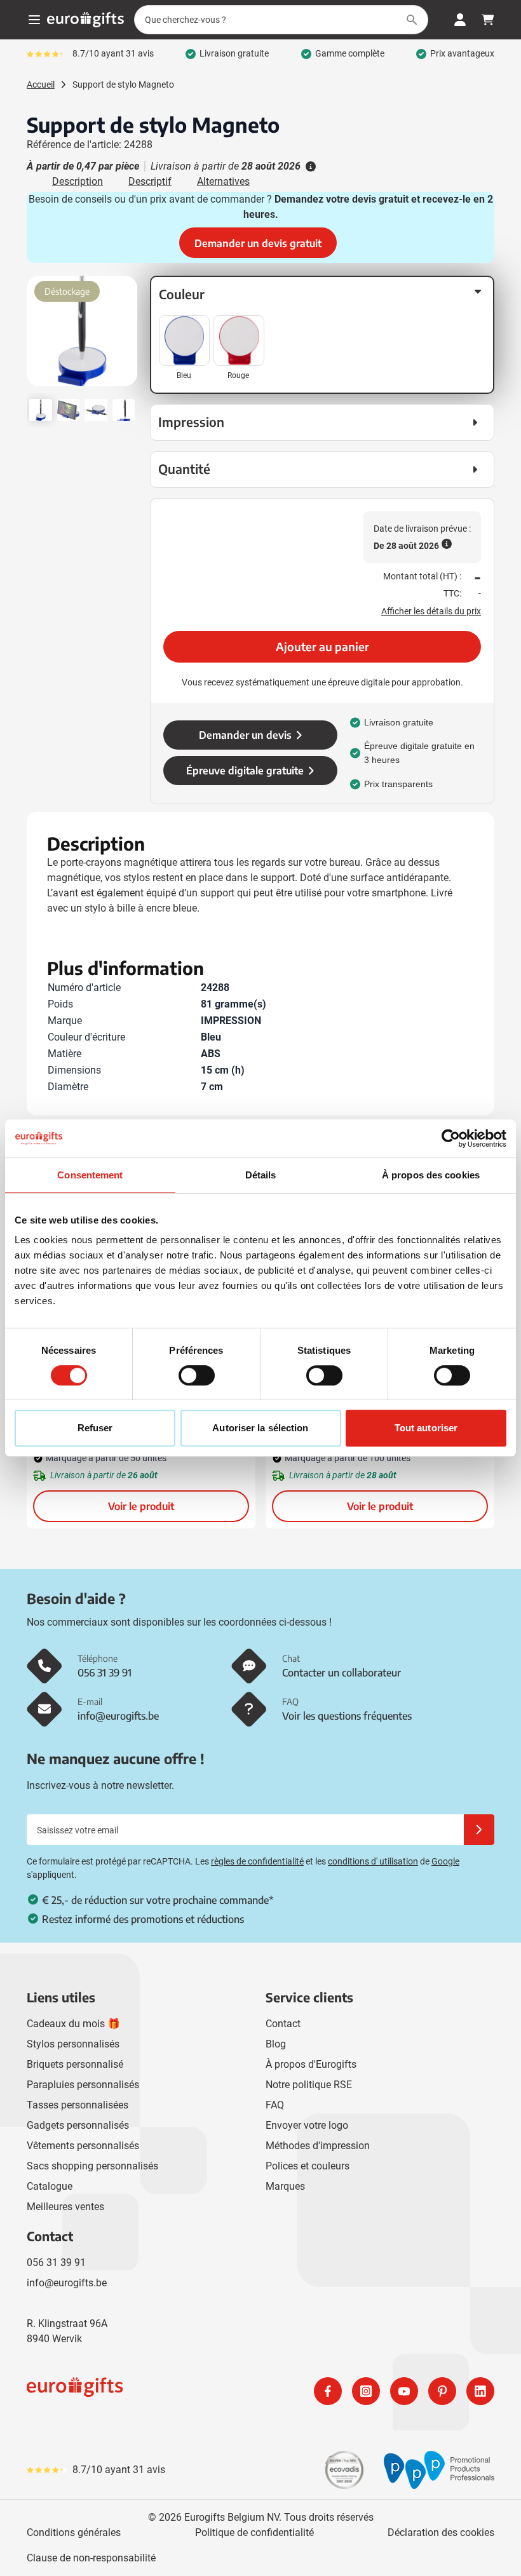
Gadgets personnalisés (78, 2125)
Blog (276, 2044)
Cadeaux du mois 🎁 (73, 2024)
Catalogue (50, 2186)
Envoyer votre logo (307, 2125)
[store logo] (141, 2391)
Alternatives (223, 181)
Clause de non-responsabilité (91, 2558)
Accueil (41, 84)
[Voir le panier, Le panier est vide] (488, 20)
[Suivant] (126, 336)
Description (78, 181)
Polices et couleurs (308, 2166)
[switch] (197, 1375)
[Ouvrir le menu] (34, 20)
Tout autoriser (426, 1428)
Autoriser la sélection (260, 1428)
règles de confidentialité (257, 1861)
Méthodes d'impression (318, 2146)
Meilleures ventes (65, 2207)
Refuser (95, 1428)
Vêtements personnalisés (83, 2146)
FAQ (275, 2105)
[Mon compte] (460, 20)
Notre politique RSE (309, 2085)
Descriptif (150, 181)
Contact (283, 2024)
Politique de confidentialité (254, 2532)
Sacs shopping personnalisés (92, 2166)
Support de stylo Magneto (123, 84)
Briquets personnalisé (75, 2064)
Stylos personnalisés (73, 2044)
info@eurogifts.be (67, 2283)
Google (445, 1861)
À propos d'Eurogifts (311, 2064)
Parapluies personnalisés (83, 2085)
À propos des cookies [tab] (431, 1175)
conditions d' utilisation (373, 1861)
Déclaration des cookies (441, 2532)
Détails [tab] (261, 1175)
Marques (285, 2186)
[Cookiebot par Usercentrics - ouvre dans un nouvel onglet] (451, 1138)
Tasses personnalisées (78, 2105)
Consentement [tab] (90, 1175)
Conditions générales (74, 2532)
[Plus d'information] (309, 166)
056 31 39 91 (56, 2262)
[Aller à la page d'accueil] (85, 20)
